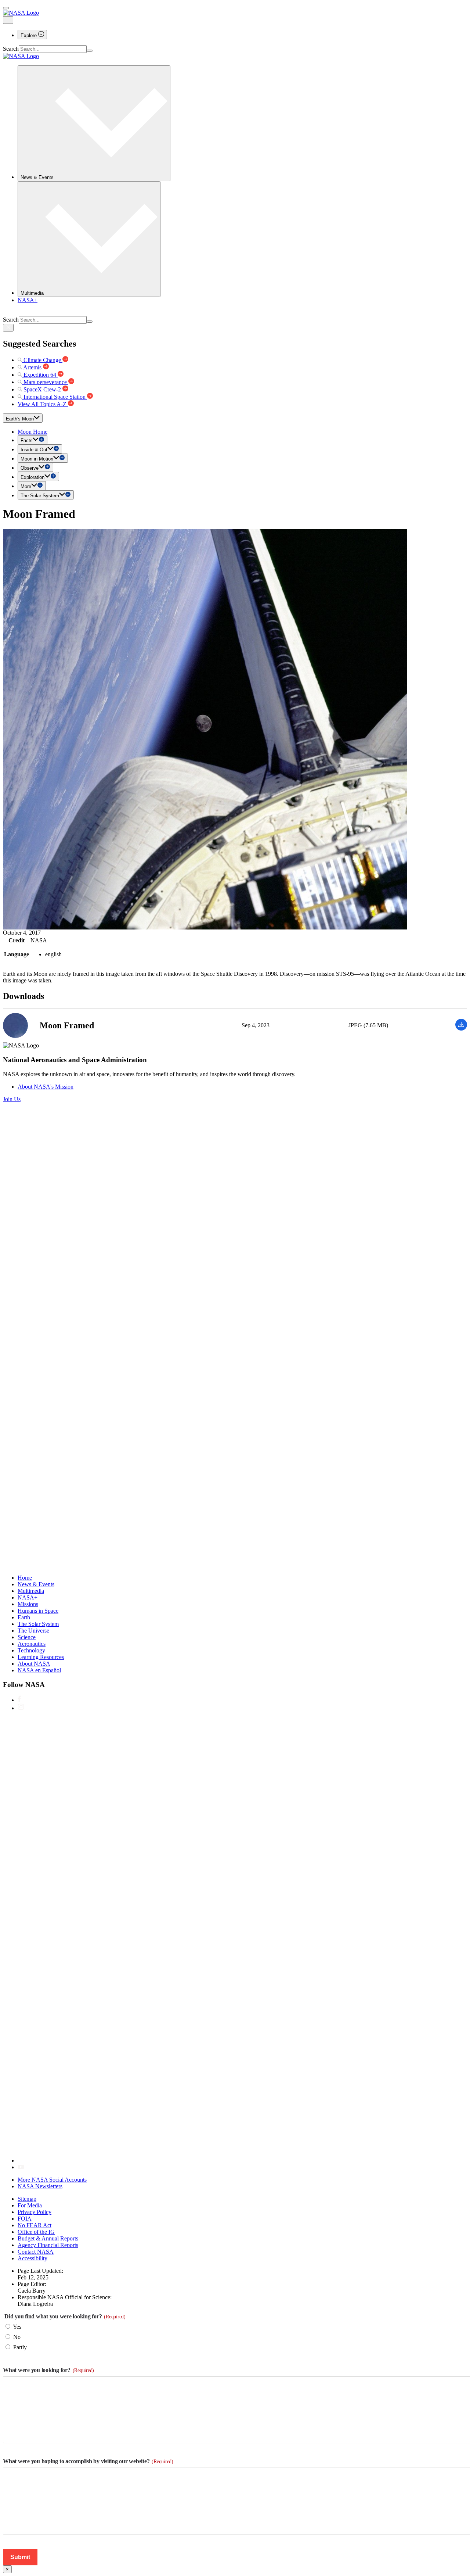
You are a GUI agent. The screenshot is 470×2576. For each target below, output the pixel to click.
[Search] (90, 51)
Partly (20, 2347)
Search (11, 49)
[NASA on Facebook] (19, 1700)
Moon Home (32, 432)
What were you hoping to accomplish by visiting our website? (88, 2461)
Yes (17, 2327)
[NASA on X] (238, 2161)
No (17, 2337)
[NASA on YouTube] (21, 2167)
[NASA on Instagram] (21, 1708)
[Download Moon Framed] (461, 1029)
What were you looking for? (48, 2370)
